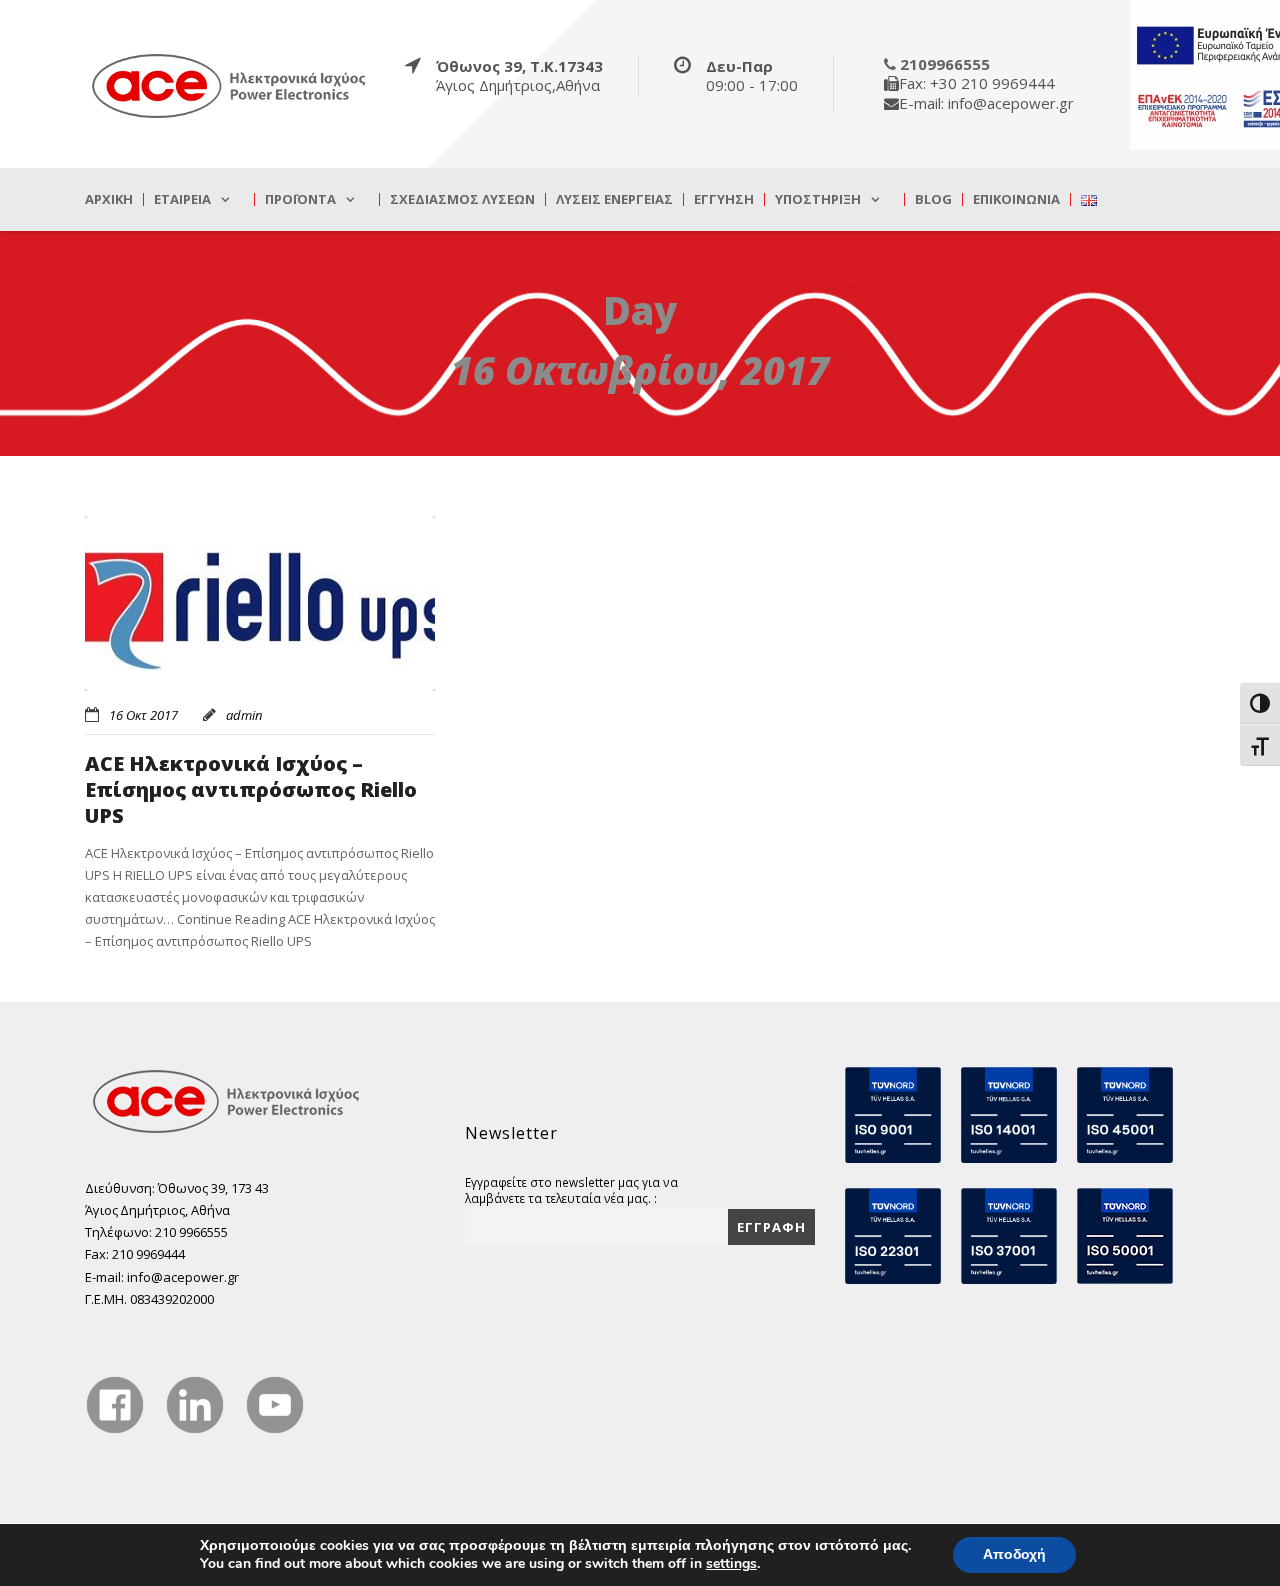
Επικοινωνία (1016, 199)
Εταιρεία (182, 199)
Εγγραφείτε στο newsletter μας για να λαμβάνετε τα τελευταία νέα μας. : (571, 1190)
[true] (230, 85)
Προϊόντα (300, 199)
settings (731, 1564)
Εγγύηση (724, 199)
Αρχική (109, 199)
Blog (933, 199)
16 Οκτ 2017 (143, 715)
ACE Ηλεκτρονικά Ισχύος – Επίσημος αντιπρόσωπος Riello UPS (251, 789)
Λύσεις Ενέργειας (614, 199)
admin (244, 715)
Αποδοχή (1014, 1554)
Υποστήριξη (818, 199)
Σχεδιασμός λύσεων (462, 199)
